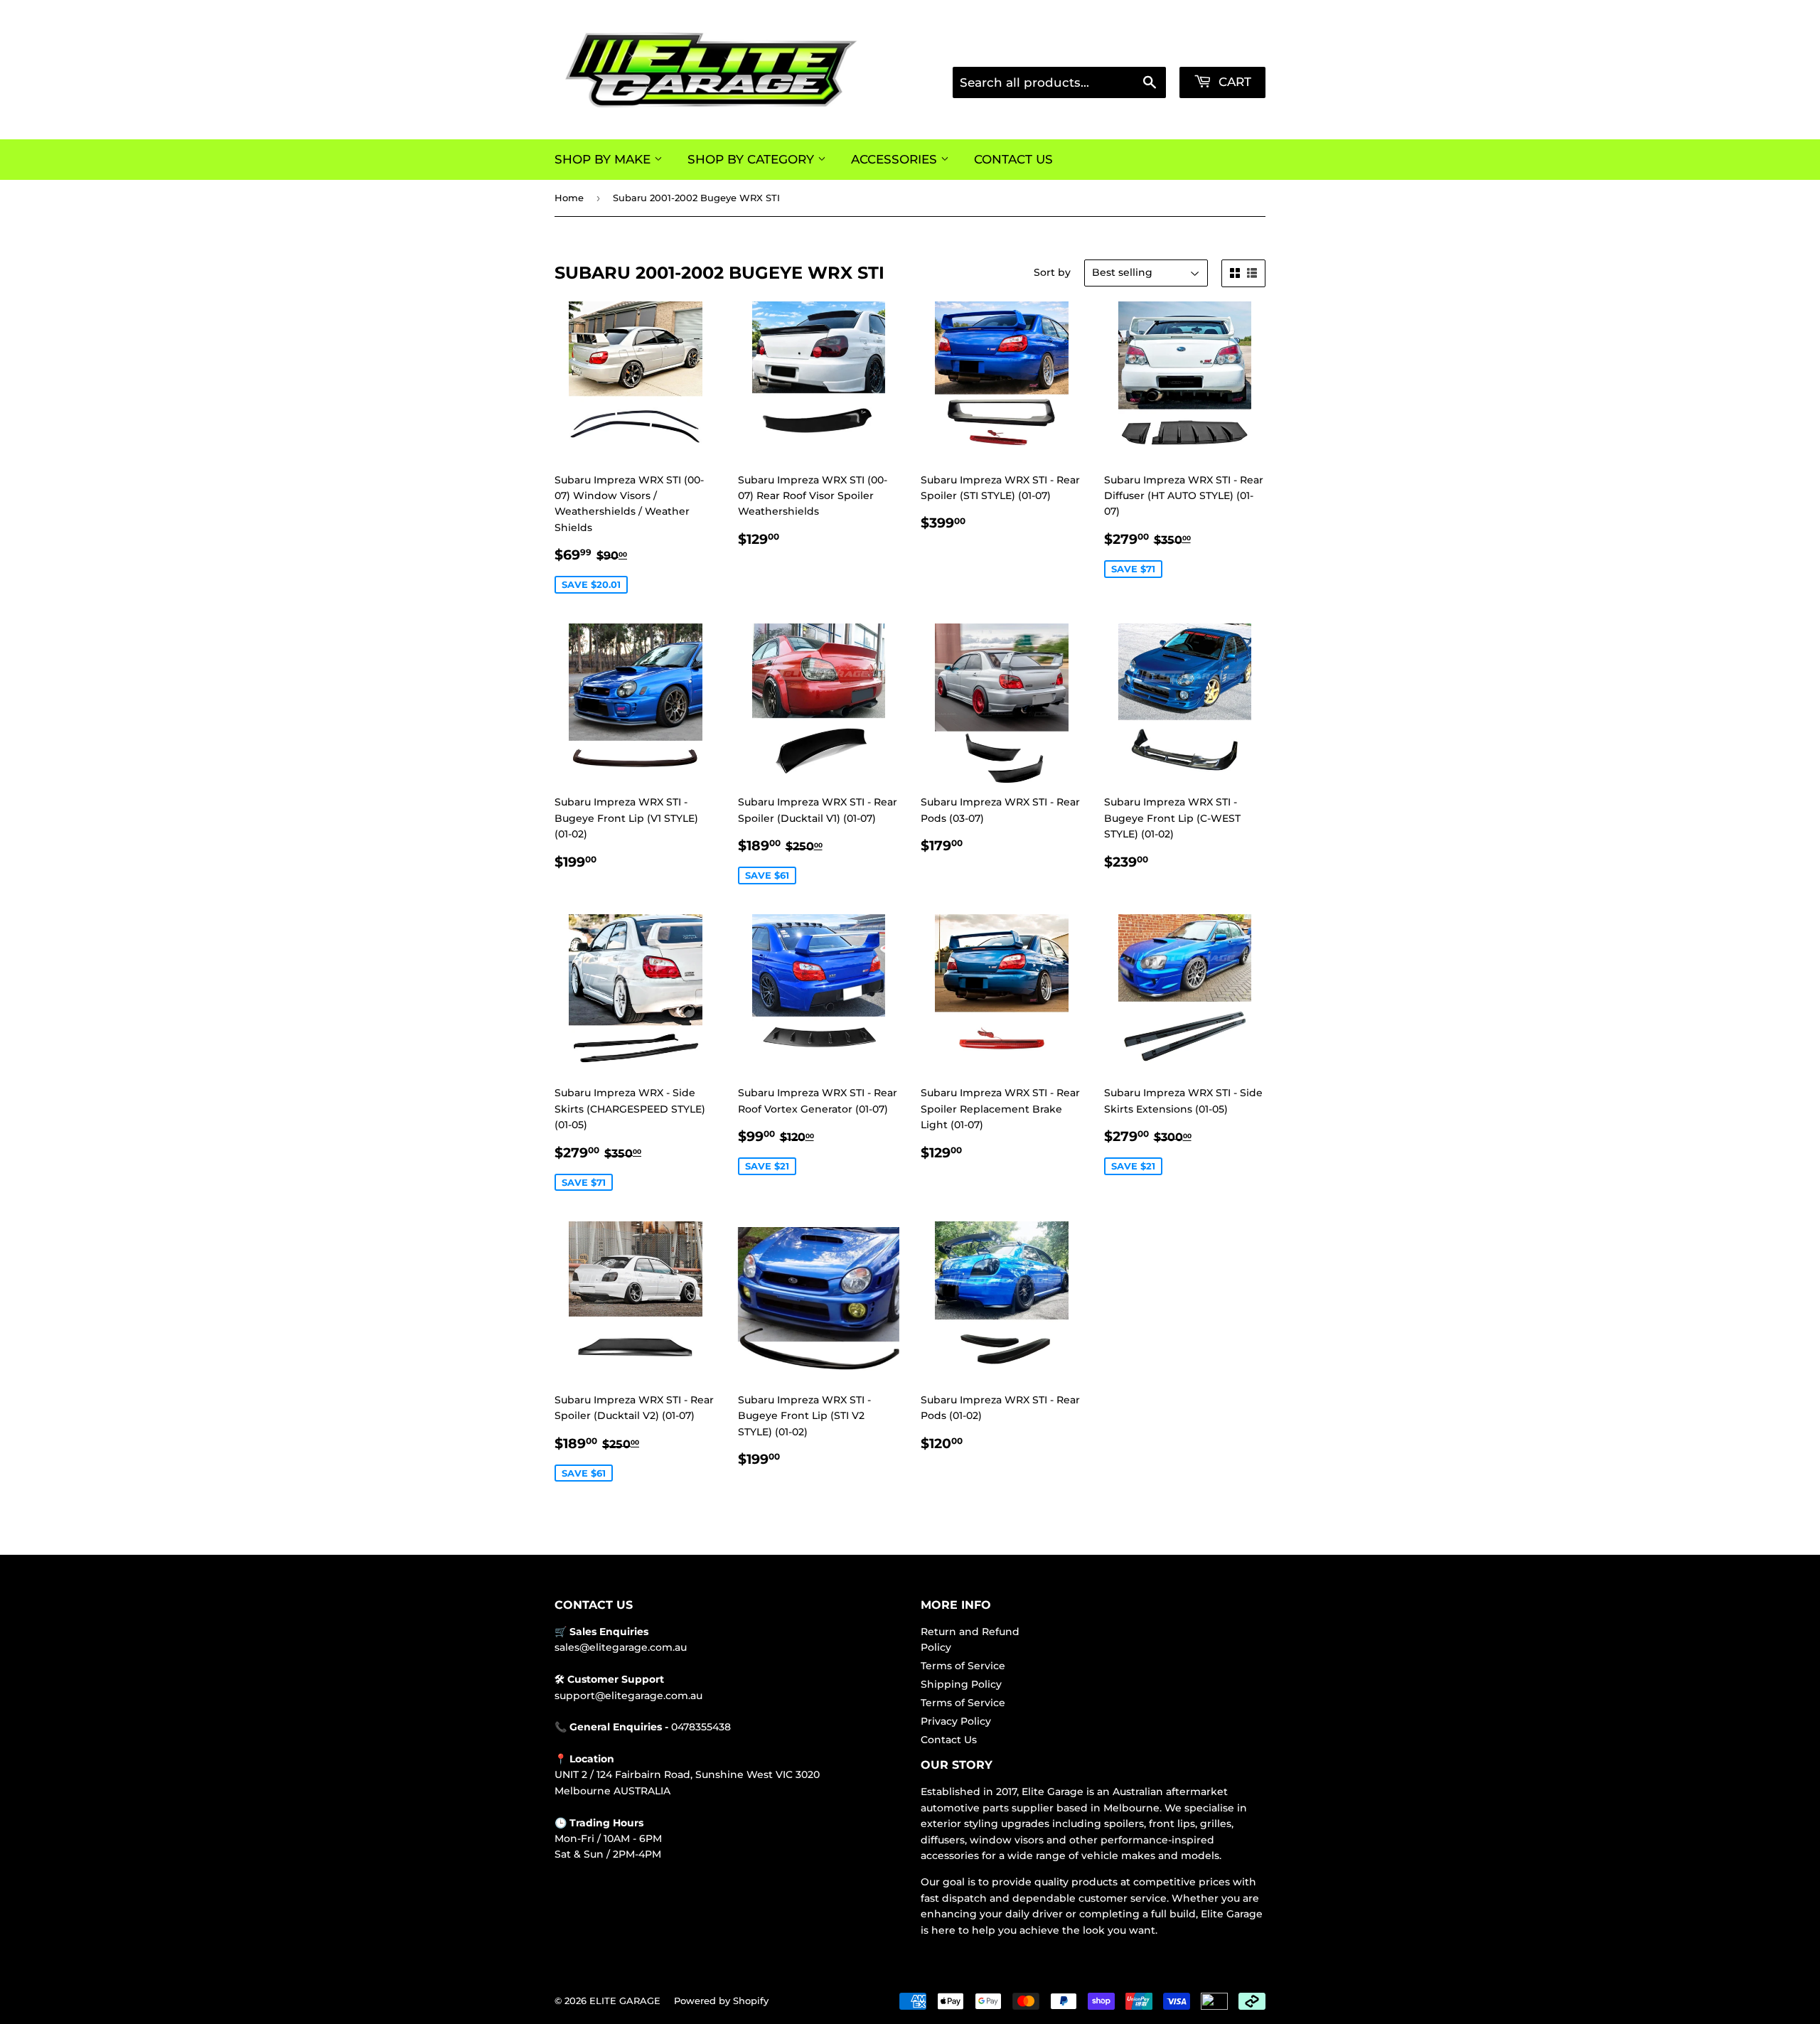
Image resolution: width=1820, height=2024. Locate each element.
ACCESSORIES (896, 159)
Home (569, 198)
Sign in (1148, 49)
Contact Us (949, 1740)
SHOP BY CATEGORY (753, 159)
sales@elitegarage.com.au (621, 1647)
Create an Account (1225, 49)
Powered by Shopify (721, 2001)
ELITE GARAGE (625, 2001)
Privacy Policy (956, 1721)
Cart (1233, 82)
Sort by (1052, 272)
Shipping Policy (961, 1684)
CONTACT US (1013, 159)
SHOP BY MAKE (604, 159)
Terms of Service (963, 1666)
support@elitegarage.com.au (628, 1696)
